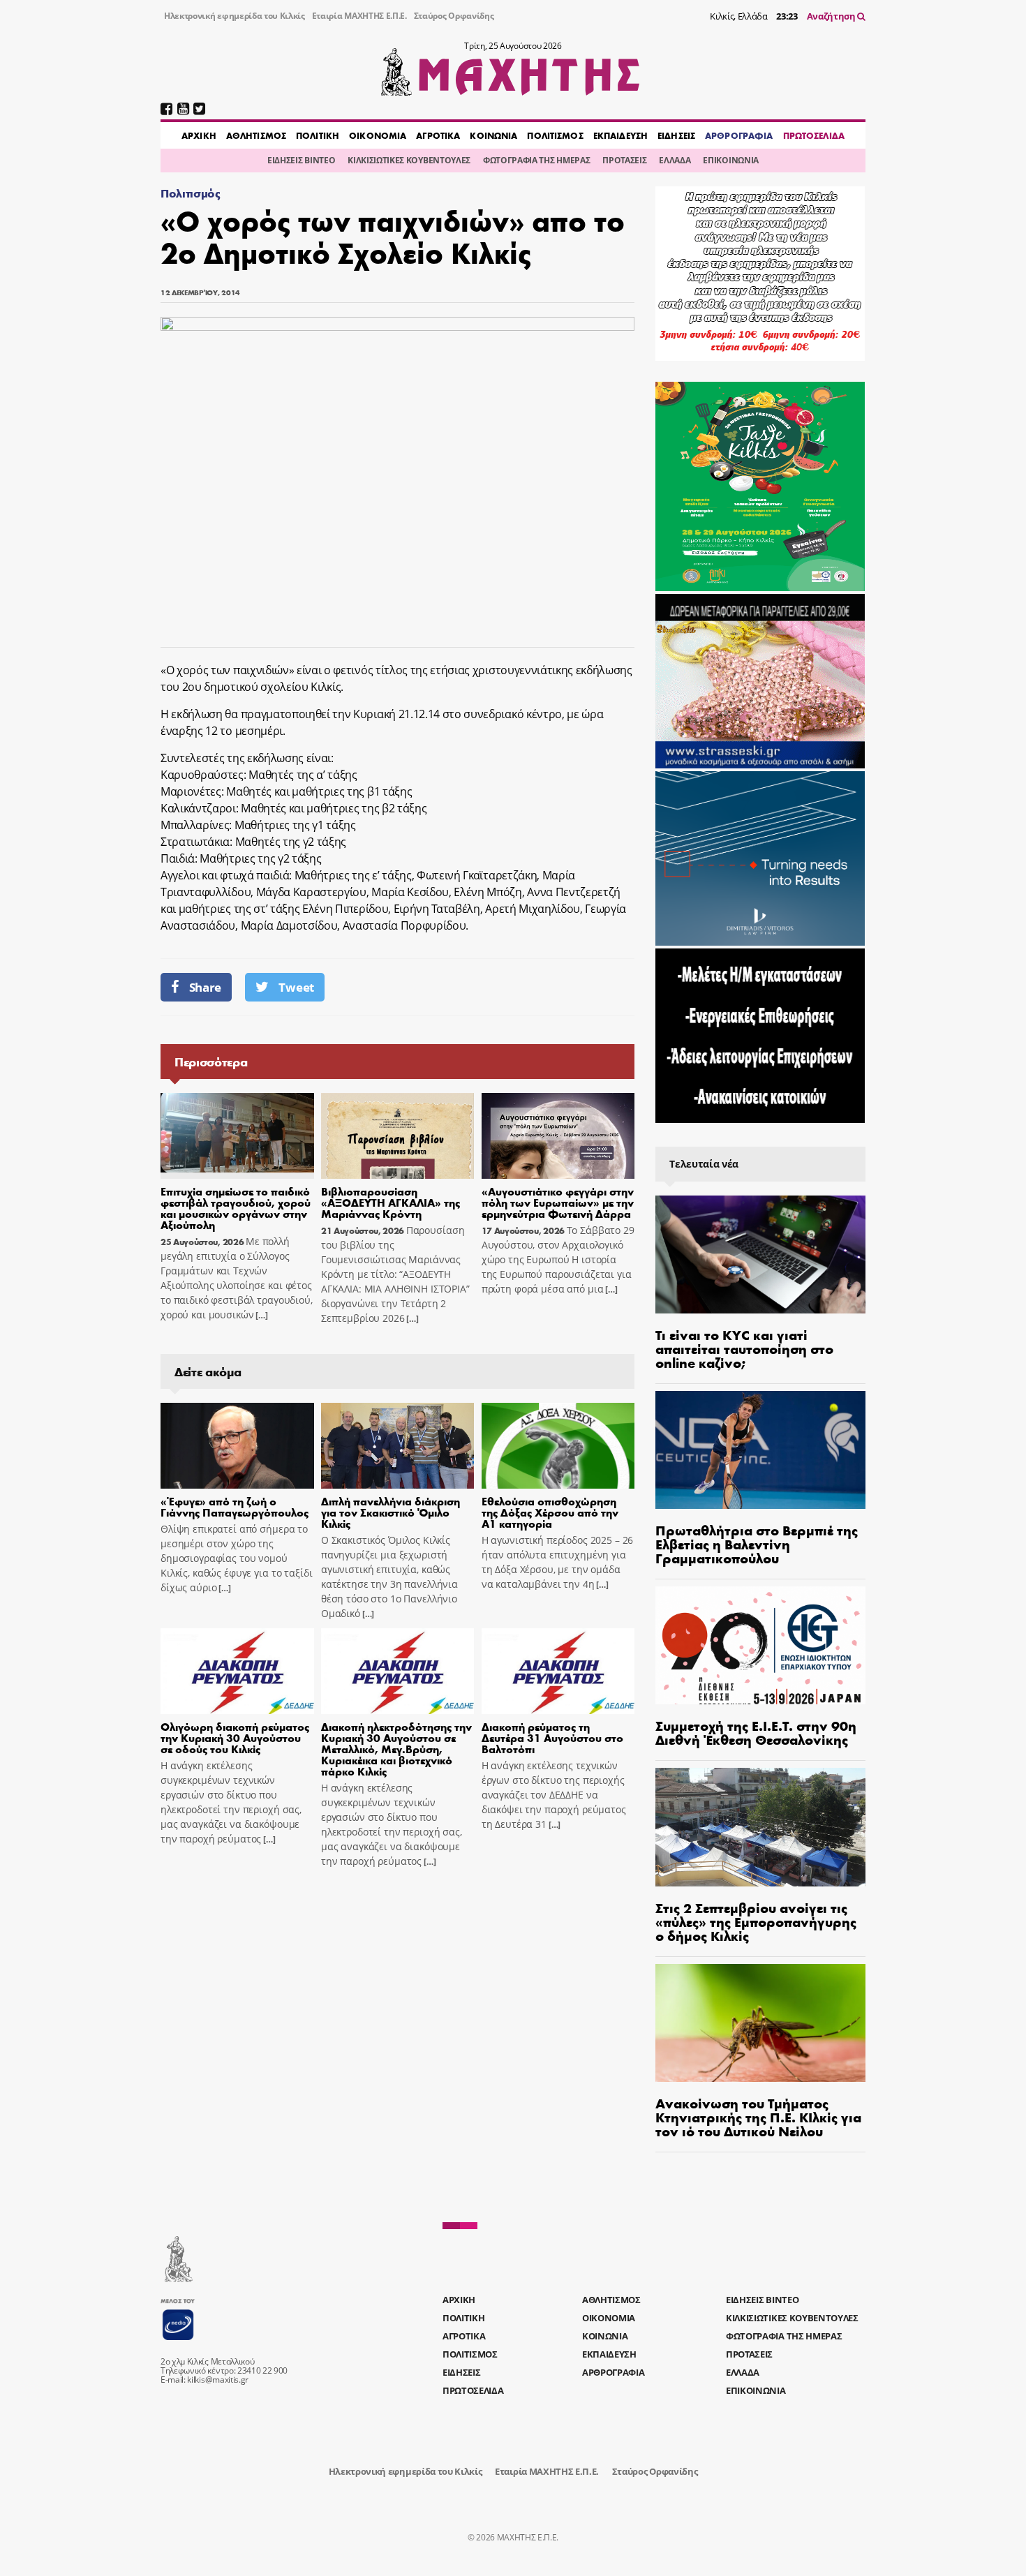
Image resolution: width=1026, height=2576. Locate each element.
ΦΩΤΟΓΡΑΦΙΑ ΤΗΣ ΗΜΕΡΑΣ (536, 160)
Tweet (296, 987)
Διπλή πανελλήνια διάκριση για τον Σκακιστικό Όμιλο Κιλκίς (391, 1512)
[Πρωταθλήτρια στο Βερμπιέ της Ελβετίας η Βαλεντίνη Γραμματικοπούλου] (760, 1450)
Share (205, 987)
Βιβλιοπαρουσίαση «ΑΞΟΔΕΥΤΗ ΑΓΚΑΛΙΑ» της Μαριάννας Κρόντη (391, 1202)
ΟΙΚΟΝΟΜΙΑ (378, 135)
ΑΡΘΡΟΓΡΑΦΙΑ (739, 135)
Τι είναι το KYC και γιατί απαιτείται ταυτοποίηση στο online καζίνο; (744, 1348)
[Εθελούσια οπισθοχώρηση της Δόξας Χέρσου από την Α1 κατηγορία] (558, 1446)
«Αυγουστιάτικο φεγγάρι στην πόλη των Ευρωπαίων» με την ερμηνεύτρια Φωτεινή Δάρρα (558, 1202)
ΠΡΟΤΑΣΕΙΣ (624, 160)
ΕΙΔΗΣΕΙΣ (676, 135)
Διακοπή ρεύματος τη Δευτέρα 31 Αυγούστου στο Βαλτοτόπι (552, 1737)
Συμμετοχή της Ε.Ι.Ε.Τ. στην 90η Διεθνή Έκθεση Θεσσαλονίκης (756, 1732)
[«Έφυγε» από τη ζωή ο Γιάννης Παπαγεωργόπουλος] (237, 1446)
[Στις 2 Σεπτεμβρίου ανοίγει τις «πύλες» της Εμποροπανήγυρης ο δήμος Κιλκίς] (760, 1827)
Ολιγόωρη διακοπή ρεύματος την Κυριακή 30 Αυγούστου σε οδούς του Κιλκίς (235, 1737)
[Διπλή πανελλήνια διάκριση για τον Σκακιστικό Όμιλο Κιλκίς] (398, 1446)
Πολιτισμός (191, 193)
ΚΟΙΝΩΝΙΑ (493, 135)
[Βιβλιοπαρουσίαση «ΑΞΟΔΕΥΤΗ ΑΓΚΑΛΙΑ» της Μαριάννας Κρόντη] (398, 1136)
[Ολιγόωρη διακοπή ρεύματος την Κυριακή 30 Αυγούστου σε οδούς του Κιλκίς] (237, 1672)
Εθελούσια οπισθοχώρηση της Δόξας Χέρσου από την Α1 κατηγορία (550, 1512)
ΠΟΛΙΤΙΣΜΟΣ (555, 135)
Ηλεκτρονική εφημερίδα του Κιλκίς (235, 16)
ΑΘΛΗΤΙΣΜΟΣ (256, 135)
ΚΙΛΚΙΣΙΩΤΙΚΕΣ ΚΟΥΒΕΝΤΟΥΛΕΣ (409, 160)
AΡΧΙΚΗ (199, 135)
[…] (260, 1315)
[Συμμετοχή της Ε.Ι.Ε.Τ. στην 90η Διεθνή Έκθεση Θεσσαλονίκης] (760, 1645)
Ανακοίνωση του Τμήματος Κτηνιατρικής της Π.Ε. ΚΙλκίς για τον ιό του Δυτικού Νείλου (758, 2116)
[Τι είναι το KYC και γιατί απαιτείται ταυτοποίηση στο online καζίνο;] (760, 1255)
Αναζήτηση (832, 16)
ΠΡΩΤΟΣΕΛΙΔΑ (814, 135)
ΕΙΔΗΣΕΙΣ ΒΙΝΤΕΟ (301, 160)
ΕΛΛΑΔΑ (675, 160)
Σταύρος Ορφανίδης (454, 16)
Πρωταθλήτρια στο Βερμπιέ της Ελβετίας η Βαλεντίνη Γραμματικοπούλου (757, 1543)
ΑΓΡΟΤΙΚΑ (438, 135)
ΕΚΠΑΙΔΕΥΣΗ (620, 135)
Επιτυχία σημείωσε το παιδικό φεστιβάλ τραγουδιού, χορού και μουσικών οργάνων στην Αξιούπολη (236, 1208)
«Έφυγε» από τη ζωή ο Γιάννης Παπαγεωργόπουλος (235, 1506)
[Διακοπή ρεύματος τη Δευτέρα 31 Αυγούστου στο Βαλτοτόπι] (558, 1672)
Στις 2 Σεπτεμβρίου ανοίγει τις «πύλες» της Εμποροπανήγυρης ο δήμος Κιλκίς (756, 1921)
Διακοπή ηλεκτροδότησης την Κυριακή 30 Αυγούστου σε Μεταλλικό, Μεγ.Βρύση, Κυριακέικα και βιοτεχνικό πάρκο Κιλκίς (396, 1749)
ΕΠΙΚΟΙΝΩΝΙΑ (730, 160)
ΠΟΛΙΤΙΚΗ (318, 135)
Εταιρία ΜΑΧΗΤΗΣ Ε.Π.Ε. (359, 16)
